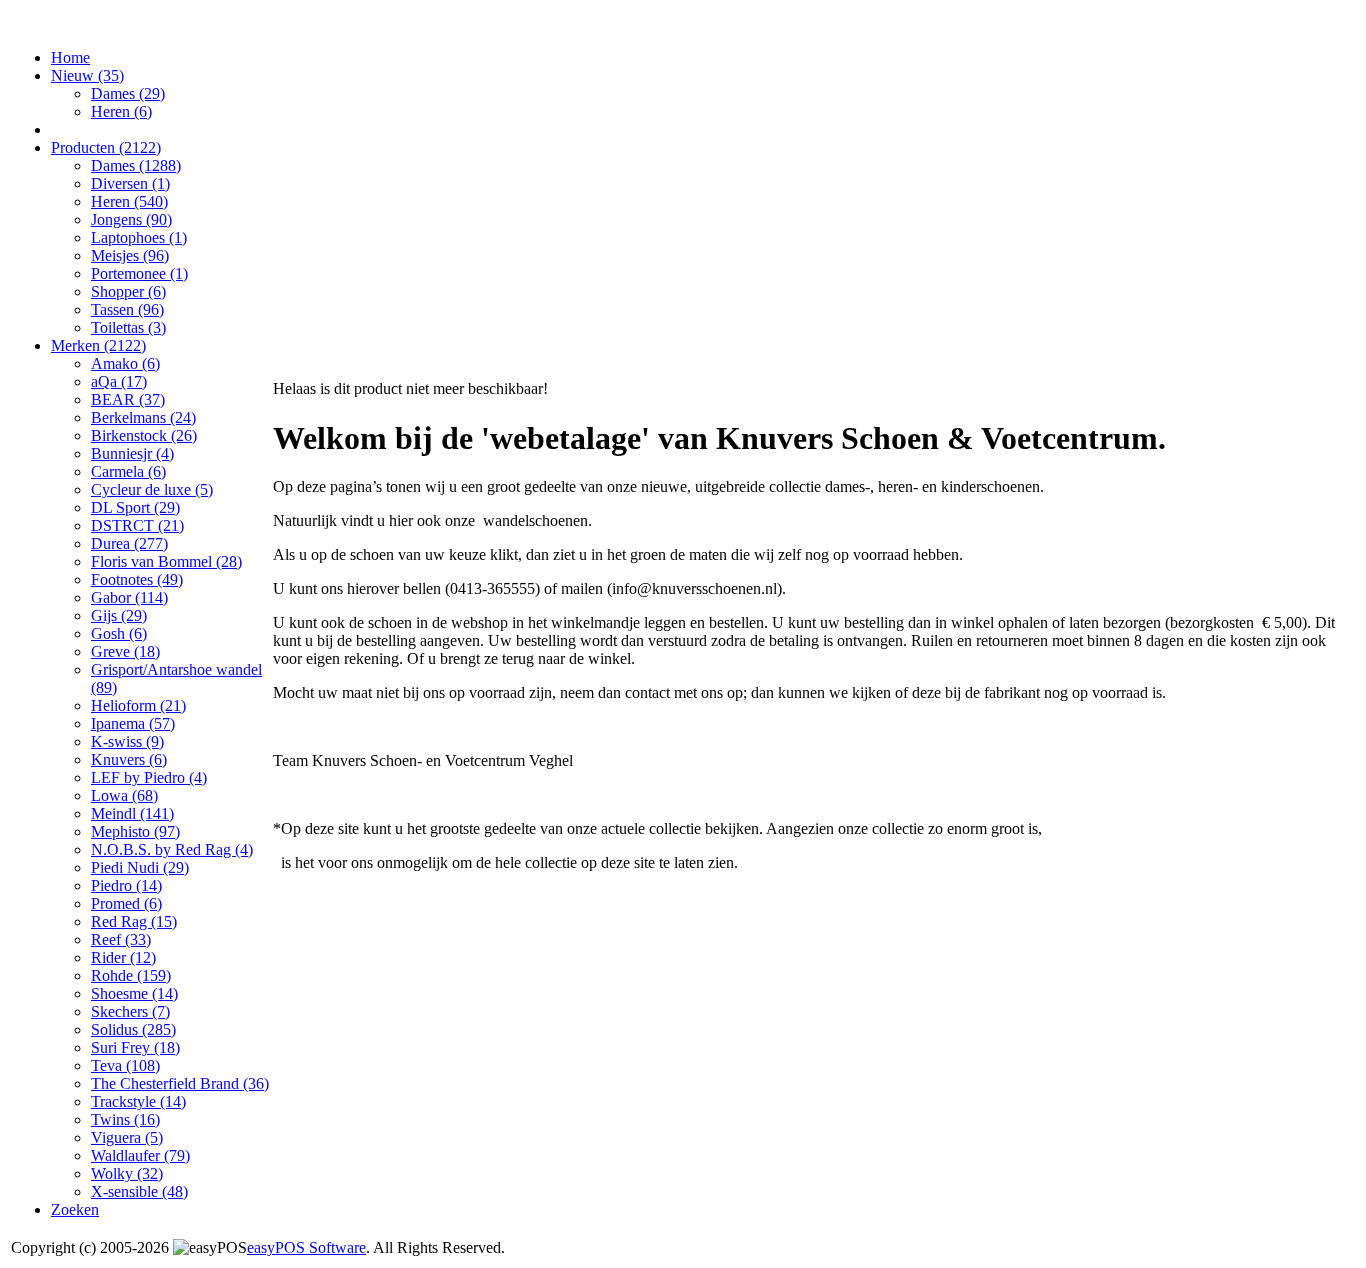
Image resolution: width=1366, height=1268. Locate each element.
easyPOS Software (306, 1247)
